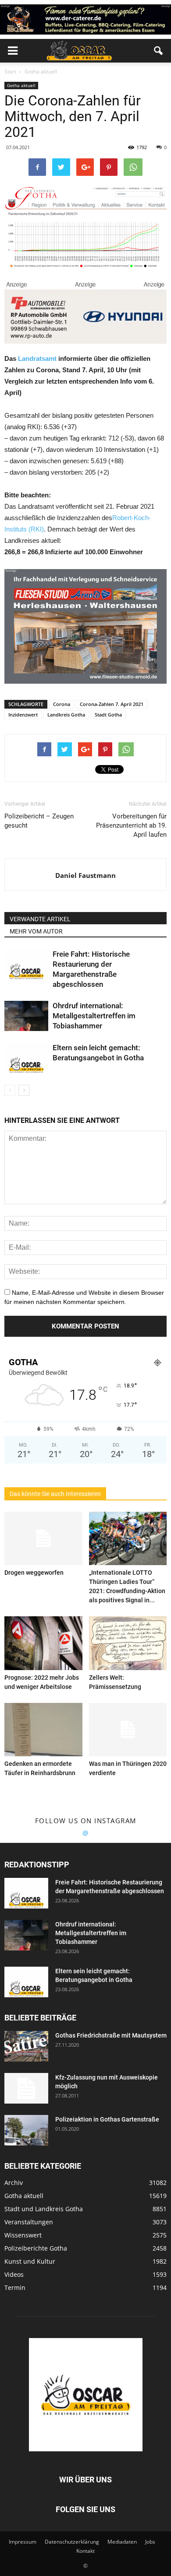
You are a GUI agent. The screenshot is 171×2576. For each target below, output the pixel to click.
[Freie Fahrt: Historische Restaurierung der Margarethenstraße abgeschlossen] (26, 964)
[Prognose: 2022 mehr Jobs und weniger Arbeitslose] (43, 1643)
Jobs (150, 2542)
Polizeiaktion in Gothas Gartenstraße (107, 2119)
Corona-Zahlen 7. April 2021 (112, 704)
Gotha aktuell (21, 85)
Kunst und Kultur (30, 2261)
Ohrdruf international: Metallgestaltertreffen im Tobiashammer (94, 1016)
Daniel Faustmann (85, 875)
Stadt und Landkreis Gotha (44, 2209)
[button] (159, 51)
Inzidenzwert (23, 715)
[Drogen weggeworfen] (43, 1538)
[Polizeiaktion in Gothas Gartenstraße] (26, 2130)
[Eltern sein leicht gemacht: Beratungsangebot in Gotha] (26, 1058)
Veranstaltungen (29, 2222)
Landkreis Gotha (66, 715)
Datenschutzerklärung (72, 2542)
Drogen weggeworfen (34, 1573)
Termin (15, 2288)
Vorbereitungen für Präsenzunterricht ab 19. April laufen (131, 825)
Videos (14, 2274)
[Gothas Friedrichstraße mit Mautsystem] (26, 2046)
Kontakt (85, 2551)
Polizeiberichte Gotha (36, 2248)
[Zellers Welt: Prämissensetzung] (128, 1643)
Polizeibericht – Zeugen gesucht (39, 821)
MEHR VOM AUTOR (36, 931)
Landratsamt (37, 358)
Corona (62, 704)
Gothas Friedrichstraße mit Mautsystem (111, 2035)
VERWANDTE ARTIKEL (40, 919)
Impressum (23, 2542)
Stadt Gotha (108, 715)
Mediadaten (122, 2542)
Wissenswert (23, 2235)
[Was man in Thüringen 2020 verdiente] (128, 1730)
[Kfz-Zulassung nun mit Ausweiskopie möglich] (26, 2088)
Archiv (14, 2183)
